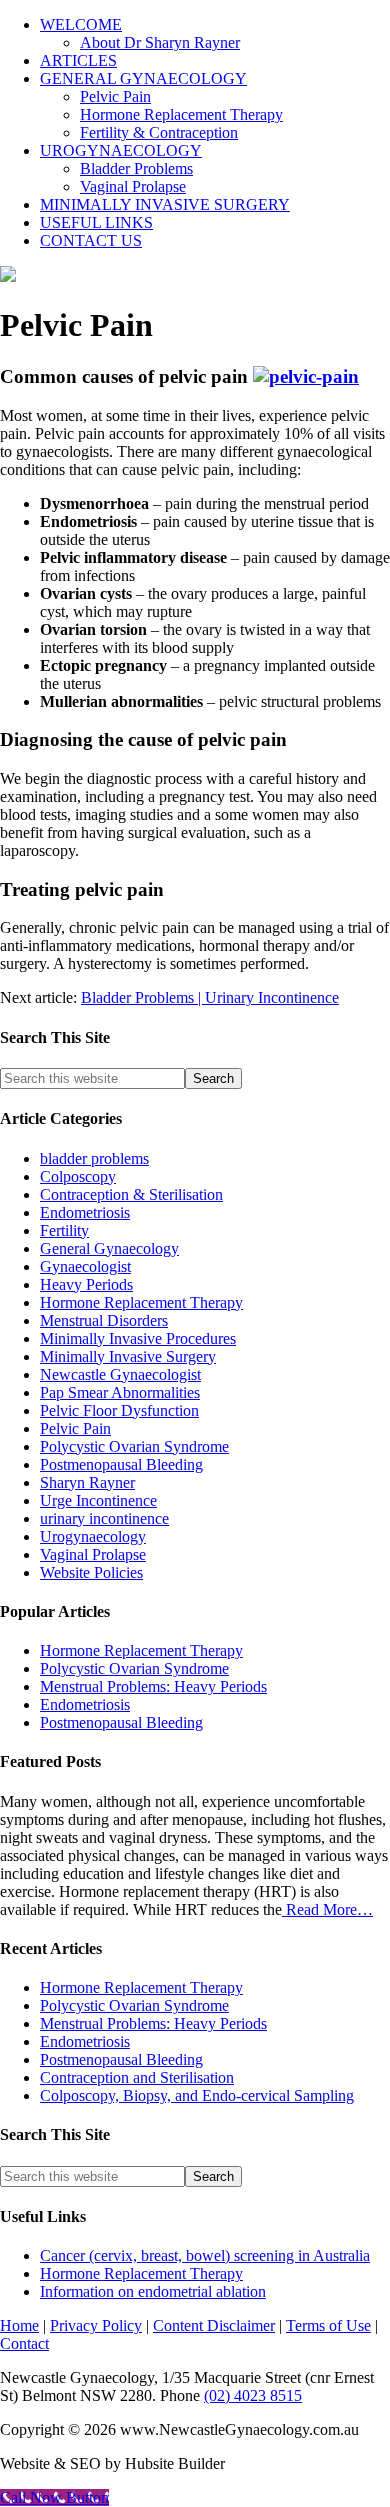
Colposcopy (78, 1176)
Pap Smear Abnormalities (120, 1392)
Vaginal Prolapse (93, 1554)
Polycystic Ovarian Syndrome (134, 1446)
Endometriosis (85, 1212)
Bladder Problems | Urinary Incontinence (210, 997)
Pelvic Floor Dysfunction (119, 1410)
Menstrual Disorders (104, 1320)
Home (19, 2325)
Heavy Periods (86, 1284)
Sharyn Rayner (87, 1482)
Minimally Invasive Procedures (138, 1338)
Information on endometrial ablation (153, 2291)
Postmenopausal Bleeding (121, 1464)
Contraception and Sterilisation (137, 2077)
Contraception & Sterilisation (131, 1194)
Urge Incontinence (98, 1500)
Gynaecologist (85, 1266)
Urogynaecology (93, 1536)
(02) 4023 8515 (253, 2395)
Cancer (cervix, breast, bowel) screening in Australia (205, 2255)
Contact (24, 2343)
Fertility (64, 1230)
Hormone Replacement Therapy (141, 1302)
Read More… (327, 1909)
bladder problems (94, 1158)
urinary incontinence (104, 1518)
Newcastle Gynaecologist (120, 1374)
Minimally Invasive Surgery (128, 1356)
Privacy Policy (96, 2325)
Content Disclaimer (214, 2325)
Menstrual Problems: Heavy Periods (153, 1686)
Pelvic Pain (75, 1428)
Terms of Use (328, 2325)
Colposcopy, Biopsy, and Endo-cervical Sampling (197, 2095)
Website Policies (91, 1572)
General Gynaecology (109, 1248)
